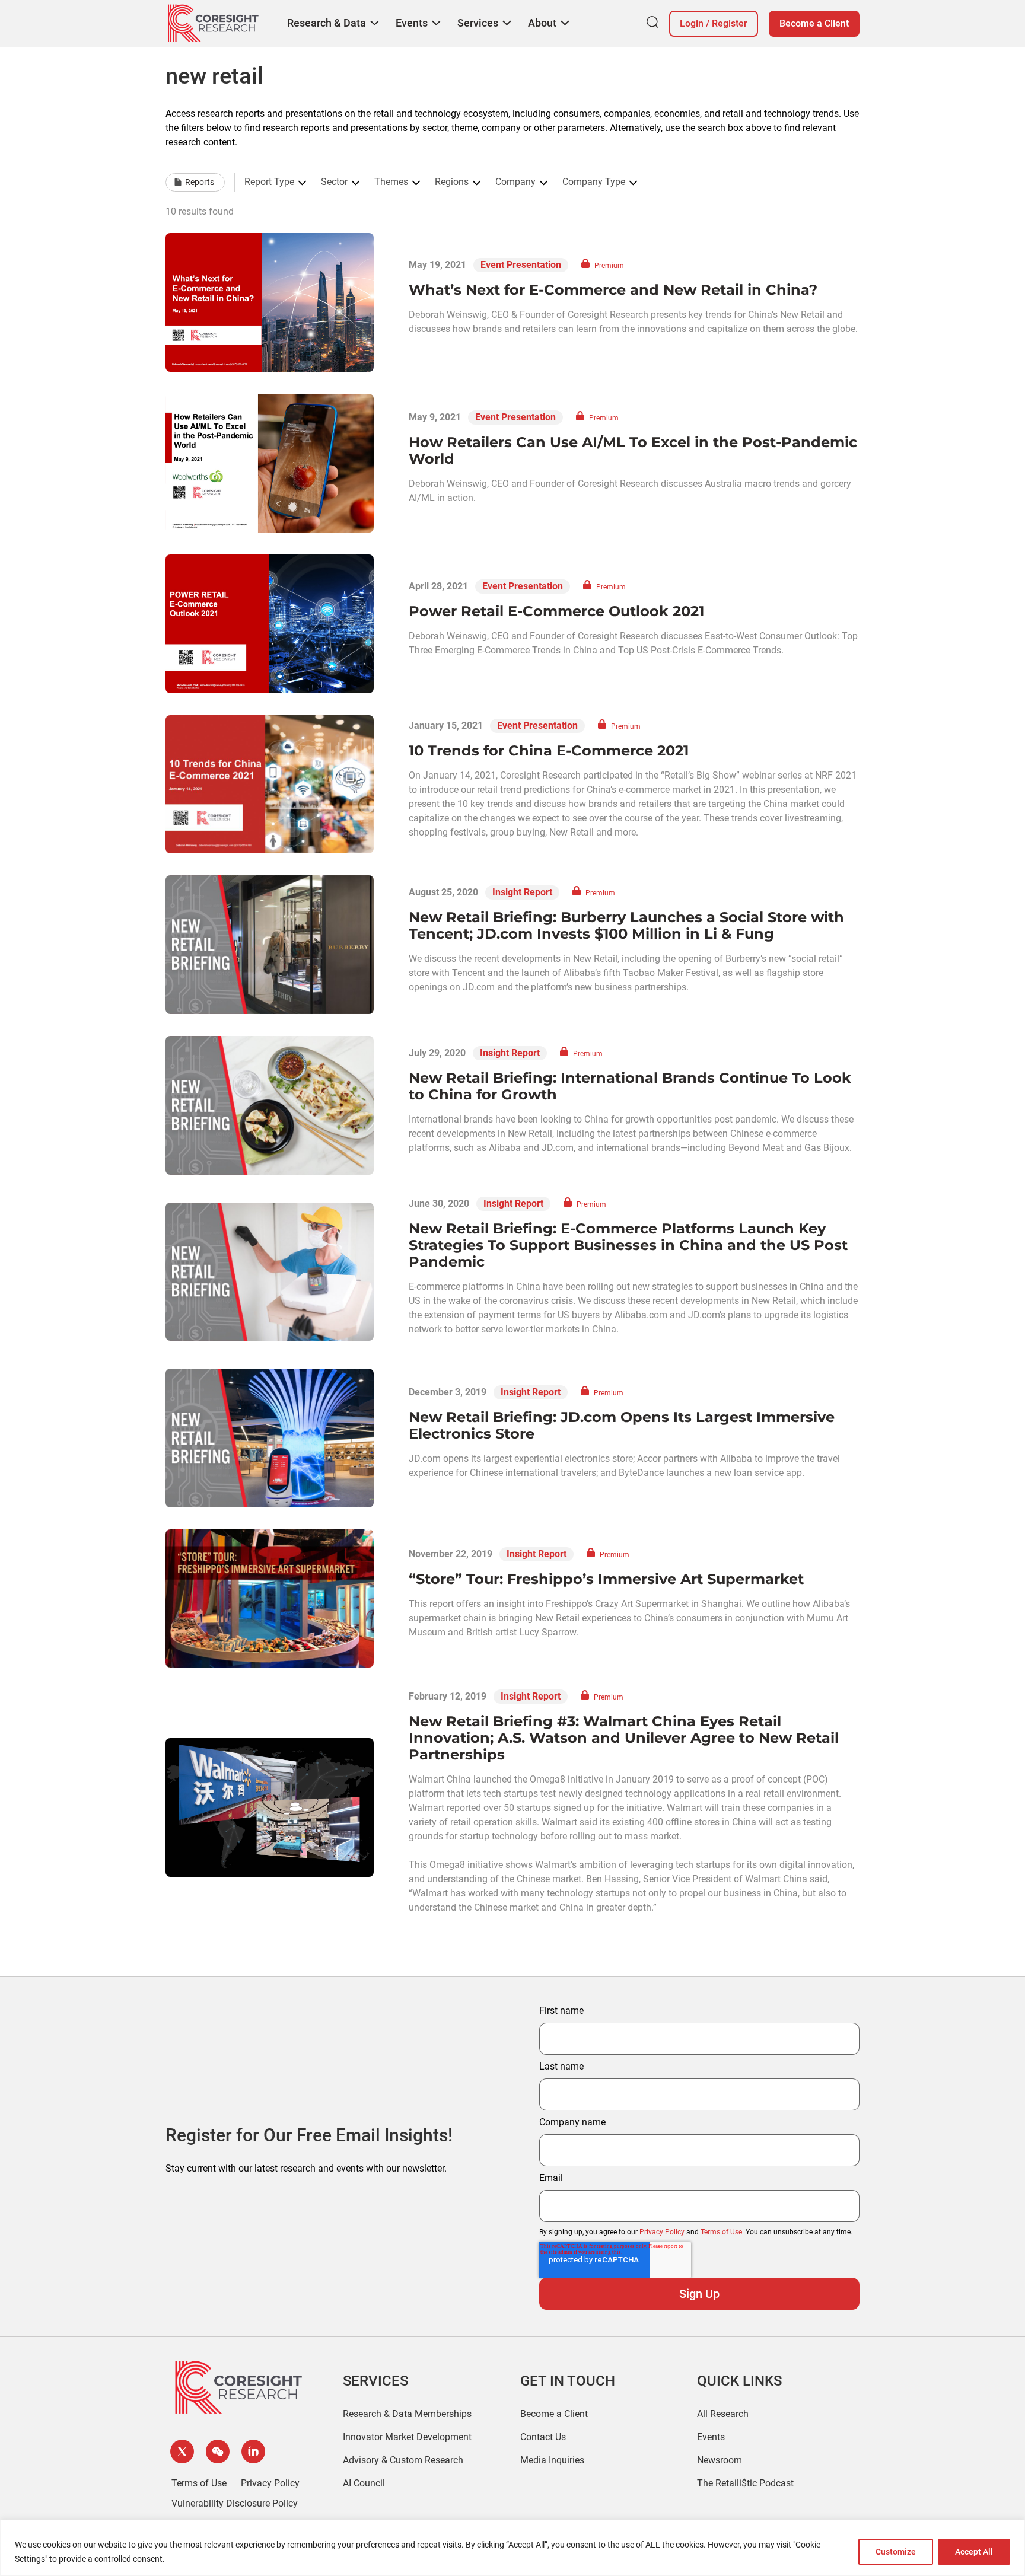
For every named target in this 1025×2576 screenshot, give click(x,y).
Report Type (269, 182)
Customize (896, 2552)
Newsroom (720, 2460)
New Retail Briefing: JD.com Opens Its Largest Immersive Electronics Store (622, 1425)
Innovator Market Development (407, 2437)
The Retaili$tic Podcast (745, 2483)
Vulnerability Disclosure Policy (235, 2503)
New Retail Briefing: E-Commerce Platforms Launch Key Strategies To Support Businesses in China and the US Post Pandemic (628, 1245)
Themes (391, 182)
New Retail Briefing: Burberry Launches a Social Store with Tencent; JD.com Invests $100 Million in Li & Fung (626, 925)
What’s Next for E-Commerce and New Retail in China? (613, 290)
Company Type (594, 182)
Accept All (974, 2552)
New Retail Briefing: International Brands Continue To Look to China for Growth (630, 1086)
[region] (512, 2548)
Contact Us (543, 2437)
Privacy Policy (662, 2232)
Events (711, 2437)
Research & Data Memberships (407, 2414)
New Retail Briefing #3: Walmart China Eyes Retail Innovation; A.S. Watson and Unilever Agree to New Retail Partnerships (624, 1738)
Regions (452, 182)
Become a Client (814, 23)
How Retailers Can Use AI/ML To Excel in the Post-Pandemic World (633, 450)
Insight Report (522, 892)
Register (730, 23)
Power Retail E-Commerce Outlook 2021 (556, 611)
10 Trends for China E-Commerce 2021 (549, 750)
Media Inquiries (552, 2460)
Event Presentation (521, 265)
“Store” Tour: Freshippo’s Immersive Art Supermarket (606, 1579)
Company (515, 182)
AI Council (364, 2483)
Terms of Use (721, 2232)
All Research (723, 2414)
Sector (334, 182)
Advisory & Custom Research (403, 2460)
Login (692, 23)
